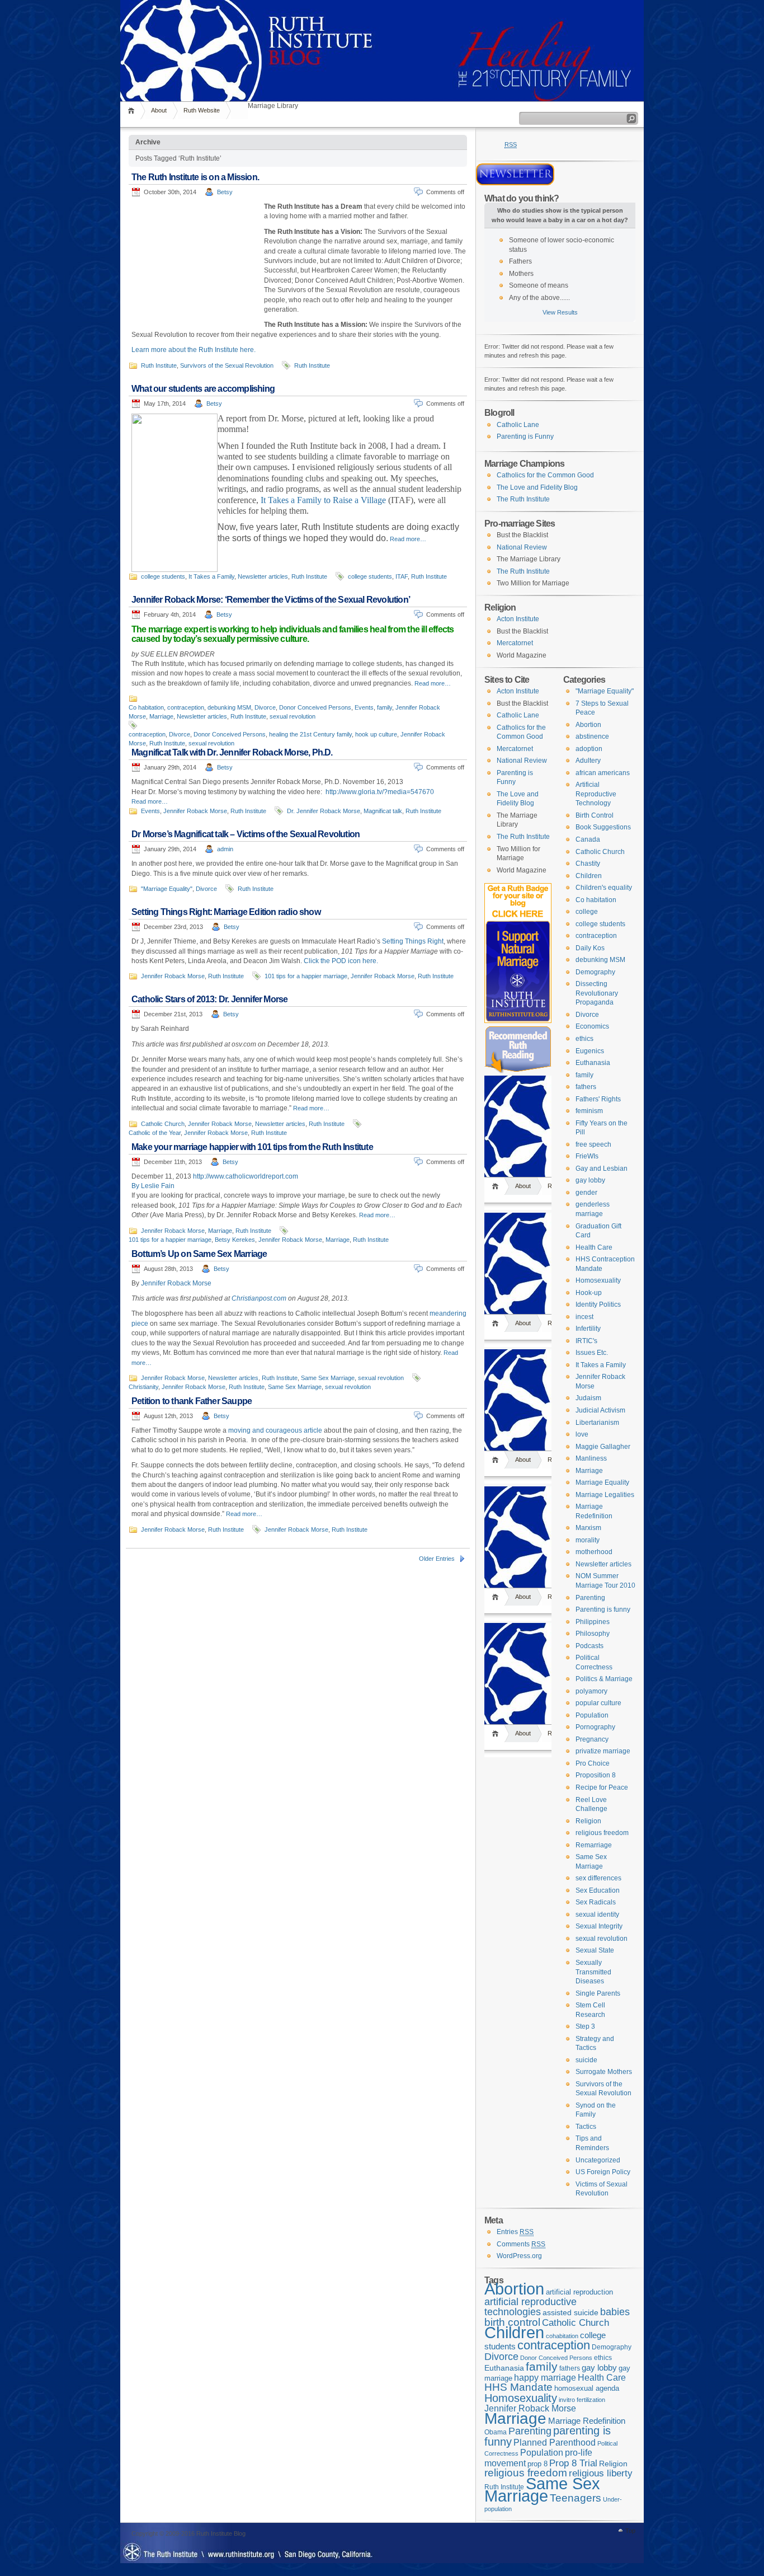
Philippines (593, 1622)
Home (133, 111)
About (159, 110)
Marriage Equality (602, 1482)
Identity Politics (598, 1305)
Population (592, 1715)
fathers (586, 1087)
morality (588, 1540)
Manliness (591, 1458)
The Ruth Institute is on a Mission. (195, 177)
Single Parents (598, 1993)
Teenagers (576, 2498)
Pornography (595, 1727)
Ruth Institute (159, 365)
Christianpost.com (259, 1298)
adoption (589, 749)
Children (589, 876)
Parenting (590, 1598)
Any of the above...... (539, 298)
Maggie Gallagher (603, 1447)
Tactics (586, 2127)
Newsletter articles (263, 576)
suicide (586, 2060)
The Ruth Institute (523, 499)
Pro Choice (593, 1763)
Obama (496, 2432)
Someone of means (539, 285)
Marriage (161, 716)
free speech (593, 1144)
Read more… (408, 539)
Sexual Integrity (599, 1926)
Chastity (588, 864)
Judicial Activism (600, 1410)
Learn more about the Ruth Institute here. (194, 350)
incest (584, 1317)
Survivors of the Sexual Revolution (227, 365)
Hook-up (589, 1293)
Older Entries (437, 1559)
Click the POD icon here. (341, 961)
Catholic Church (163, 1124)
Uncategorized (598, 2160)
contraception (186, 707)
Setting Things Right (413, 941)
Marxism (588, 1528)
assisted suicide (570, 2313)
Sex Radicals (596, 1902)
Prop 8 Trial (573, 2463)
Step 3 (585, 2026)
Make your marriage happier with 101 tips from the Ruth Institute (252, 1147)
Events (364, 707)
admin (225, 849)
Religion (588, 1821)
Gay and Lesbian (602, 1169)
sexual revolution (293, 716)
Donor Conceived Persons (315, 707)
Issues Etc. (592, 1353)
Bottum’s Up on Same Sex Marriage (199, 1254)
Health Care (594, 1247)
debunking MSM (229, 707)
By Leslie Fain (153, 1186)
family (385, 707)
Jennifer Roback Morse (195, 811)
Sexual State (595, 1950)
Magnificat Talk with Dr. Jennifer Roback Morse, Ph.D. (232, 752)
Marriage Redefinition (587, 2421)
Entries (515, 2232)
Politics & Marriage (604, 1679)
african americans (603, 773)
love (582, 1434)
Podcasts (589, 1646)
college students (163, 576)
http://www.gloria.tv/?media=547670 (380, 792)
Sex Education (598, 1890)
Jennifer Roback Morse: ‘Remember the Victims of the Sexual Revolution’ (271, 600)
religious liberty (601, 2473)
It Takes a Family (211, 576)
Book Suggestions (603, 827)
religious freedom (602, 1833)
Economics (592, 1026)
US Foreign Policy (603, 2172)
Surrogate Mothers (604, 2072)
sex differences (598, 1878)
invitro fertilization (582, 2400)
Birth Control (595, 815)
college (587, 912)
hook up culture (376, 734)
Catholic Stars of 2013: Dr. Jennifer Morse (209, 999)
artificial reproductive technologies (530, 2307)
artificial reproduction (579, 2292)
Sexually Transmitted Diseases (593, 1972)
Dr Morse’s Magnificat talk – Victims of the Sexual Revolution (246, 834)
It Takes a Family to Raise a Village (323, 500)
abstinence (592, 736)
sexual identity (597, 1915)
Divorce (265, 707)
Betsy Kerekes (235, 1240)
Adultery (588, 761)
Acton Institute (518, 619)
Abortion (588, 725)
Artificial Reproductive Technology (596, 794)
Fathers (520, 261)
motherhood (594, 1552)
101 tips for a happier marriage (306, 976)
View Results (560, 312)
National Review (522, 547)
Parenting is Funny (525, 437)
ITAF (402, 576)
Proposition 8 (596, 1775)
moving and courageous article (275, 1430)
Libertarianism (597, 1423)
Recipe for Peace (602, 1787)
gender (586, 1193)
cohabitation (562, 2336)
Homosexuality (598, 1280)
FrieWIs (587, 1156)
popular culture (598, 1703)
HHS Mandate (518, 2387)
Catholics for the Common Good (545, 475)
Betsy (225, 192)
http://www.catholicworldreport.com (246, 1176)
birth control (512, 2322)
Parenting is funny (603, 1610)
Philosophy (593, 1634)
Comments (521, 2244)
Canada (588, 839)
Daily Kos (590, 948)
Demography (595, 972)
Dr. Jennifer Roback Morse (324, 811)
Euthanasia (593, 1063)
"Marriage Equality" (167, 889)
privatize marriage (603, 1751)
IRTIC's (586, 1341)
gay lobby (590, 1180)
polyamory (591, 1691)
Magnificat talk (383, 811)
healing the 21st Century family (310, 734)
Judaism (588, 1398)
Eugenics (590, 1051)
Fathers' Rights (598, 1099)
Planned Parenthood (555, 2443)
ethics (584, 1039)
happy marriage (545, 2378)
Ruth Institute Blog (382, 22)
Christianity (143, 1387)
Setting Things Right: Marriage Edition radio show (226, 912)
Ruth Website (202, 110)
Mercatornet (515, 643)
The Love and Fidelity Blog (537, 487)
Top (630, 2531)
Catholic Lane (518, 425)
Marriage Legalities (605, 1495)
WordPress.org (519, 2256)
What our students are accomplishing (203, 389)
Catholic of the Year (155, 1133)
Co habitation (146, 707)
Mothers (521, 274)
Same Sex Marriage (328, 1378)
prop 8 (537, 2464)
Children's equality (604, 888)
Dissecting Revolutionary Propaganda (597, 993)
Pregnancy (592, 1739)
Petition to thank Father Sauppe (192, 1401)
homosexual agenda (587, 2388)
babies (615, 2312)
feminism (589, 1111)
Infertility (588, 1329)
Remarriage (594, 1845)
